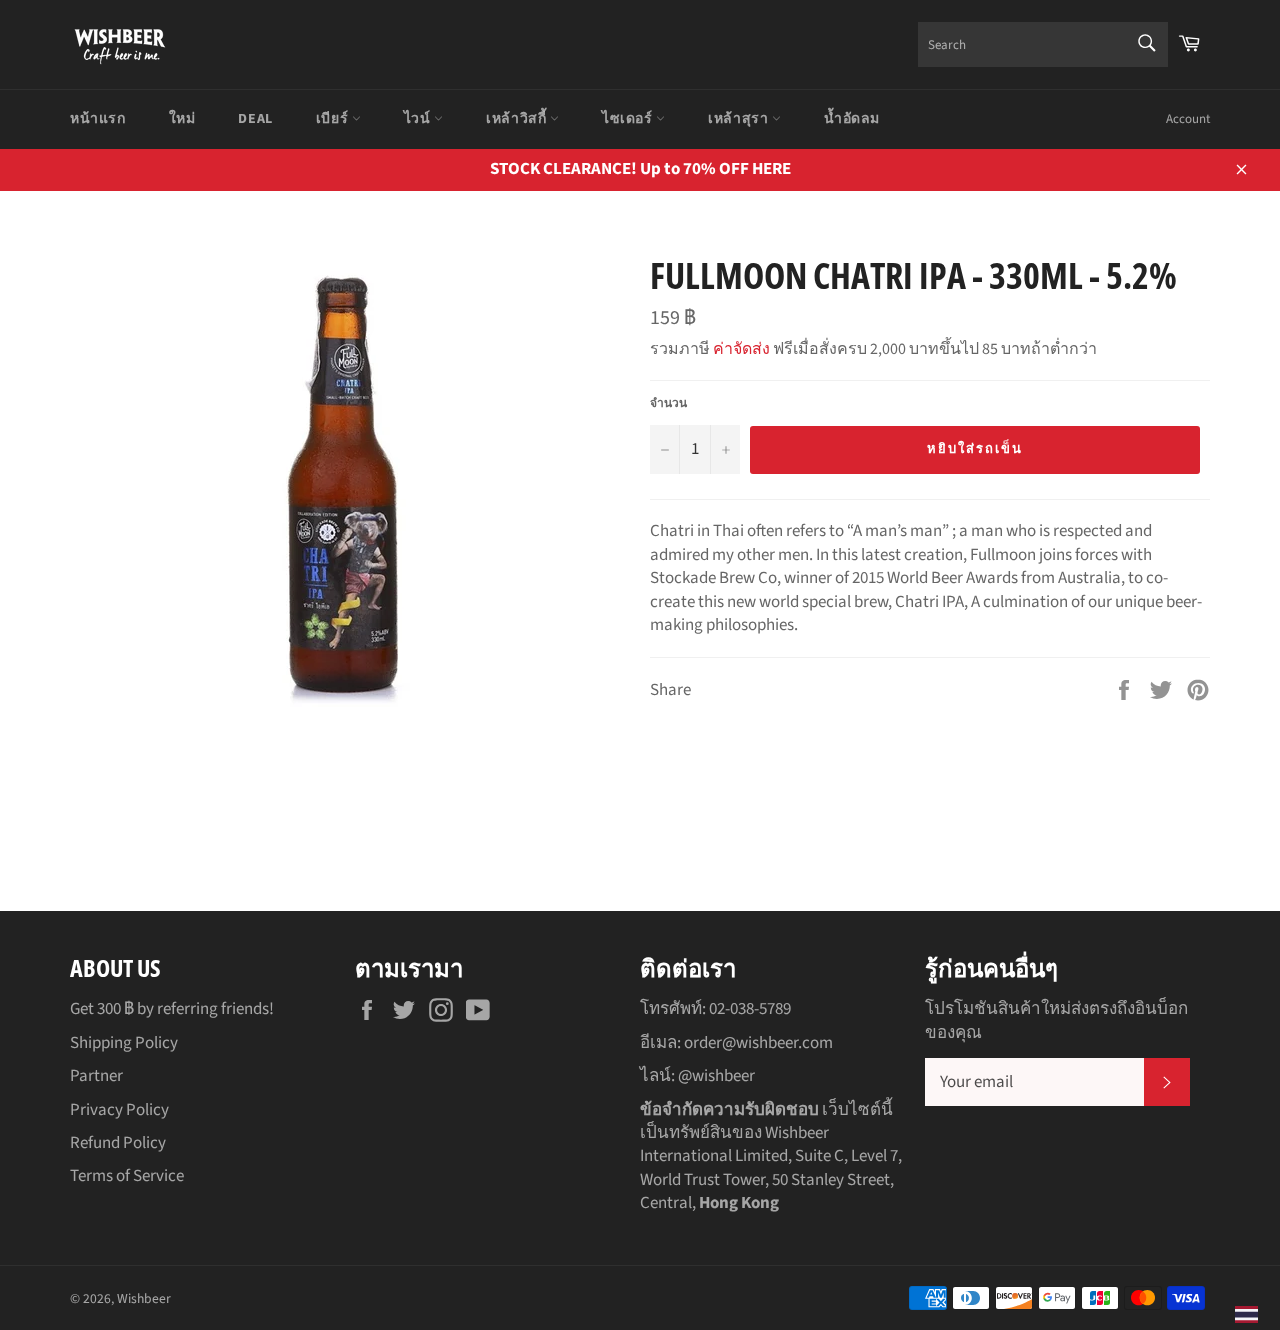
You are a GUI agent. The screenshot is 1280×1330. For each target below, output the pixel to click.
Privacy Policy (119, 1110)
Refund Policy (118, 1143)
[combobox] (1043, 44)
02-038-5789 (750, 1009)
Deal (255, 119)
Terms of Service (127, 1176)
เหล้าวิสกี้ (518, 119)
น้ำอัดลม (852, 119)
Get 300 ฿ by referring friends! (172, 1009)
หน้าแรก (98, 119)
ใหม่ (182, 119)
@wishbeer (716, 1076)
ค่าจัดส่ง (741, 349)
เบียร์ (334, 119)
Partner (96, 1076)
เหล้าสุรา (740, 119)
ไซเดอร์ (629, 119)
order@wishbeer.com (758, 1043)
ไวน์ (419, 119)
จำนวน (668, 404)
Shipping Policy (124, 1043)
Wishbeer (144, 1298)
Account (1188, 119)
